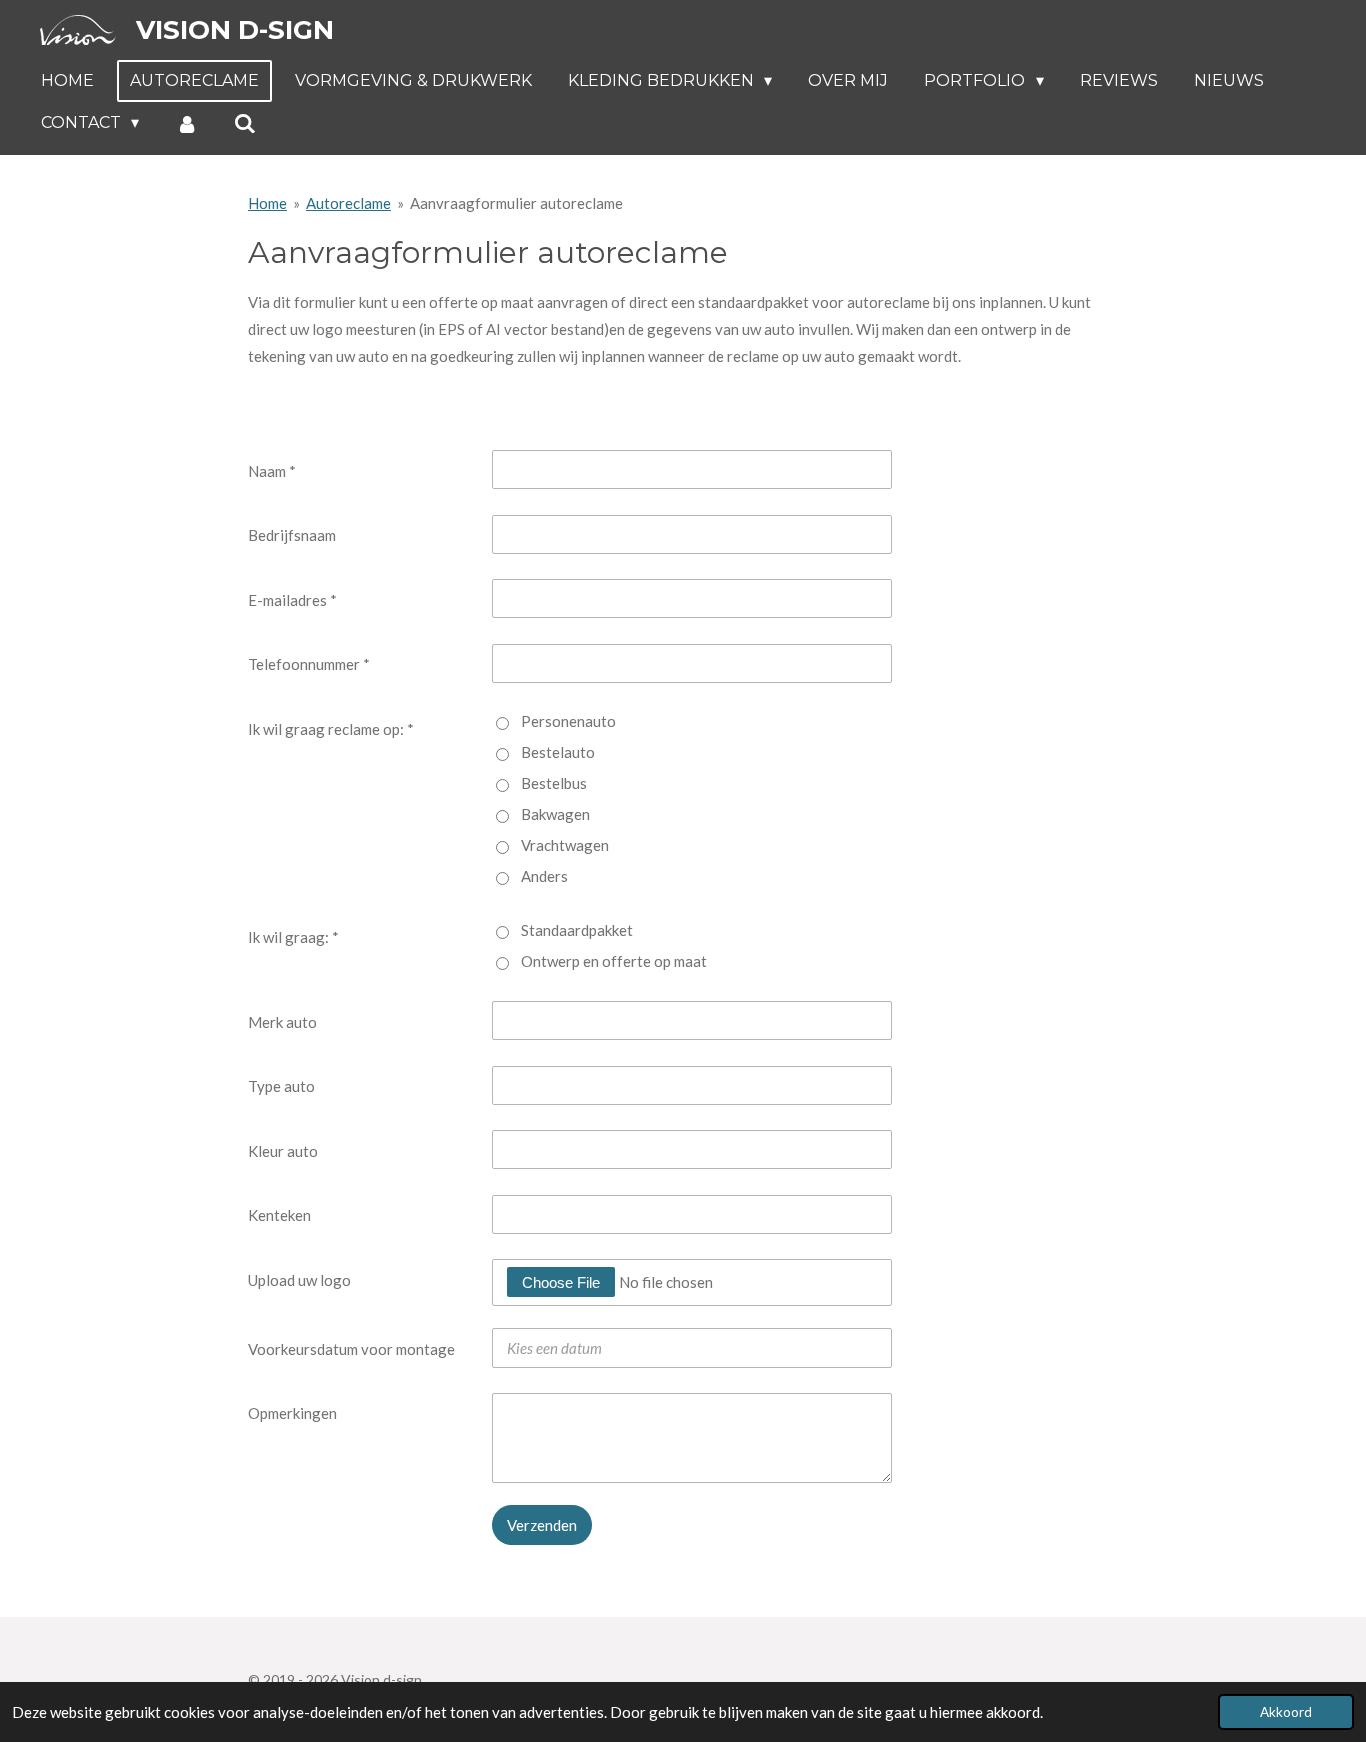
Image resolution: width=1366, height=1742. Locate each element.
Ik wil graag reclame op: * (331, 729)
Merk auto (282, 1022)
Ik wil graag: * (293, 937)
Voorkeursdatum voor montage (351, 1349)
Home (267, 203)
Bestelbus (554, 783)
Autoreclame (348, 203)
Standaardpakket (577, 930)
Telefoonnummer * (309, 664)
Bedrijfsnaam (292, 535)
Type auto (281, 1086)
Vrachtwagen (565, 845)
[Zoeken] (245, 123)
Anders (544, 876)
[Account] (186, 123)
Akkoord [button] (1286, 1712)
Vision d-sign (235, 30)
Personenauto (568, 721)
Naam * (272, 471)
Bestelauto (558, 752)
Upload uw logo (299, 1280)
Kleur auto (283, 1151)
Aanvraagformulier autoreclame (516, 203)
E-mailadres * (292, 600)
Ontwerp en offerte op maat (614, 961)
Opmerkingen (292, 1413)
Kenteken (279, 1215)
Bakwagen (555, 814)
